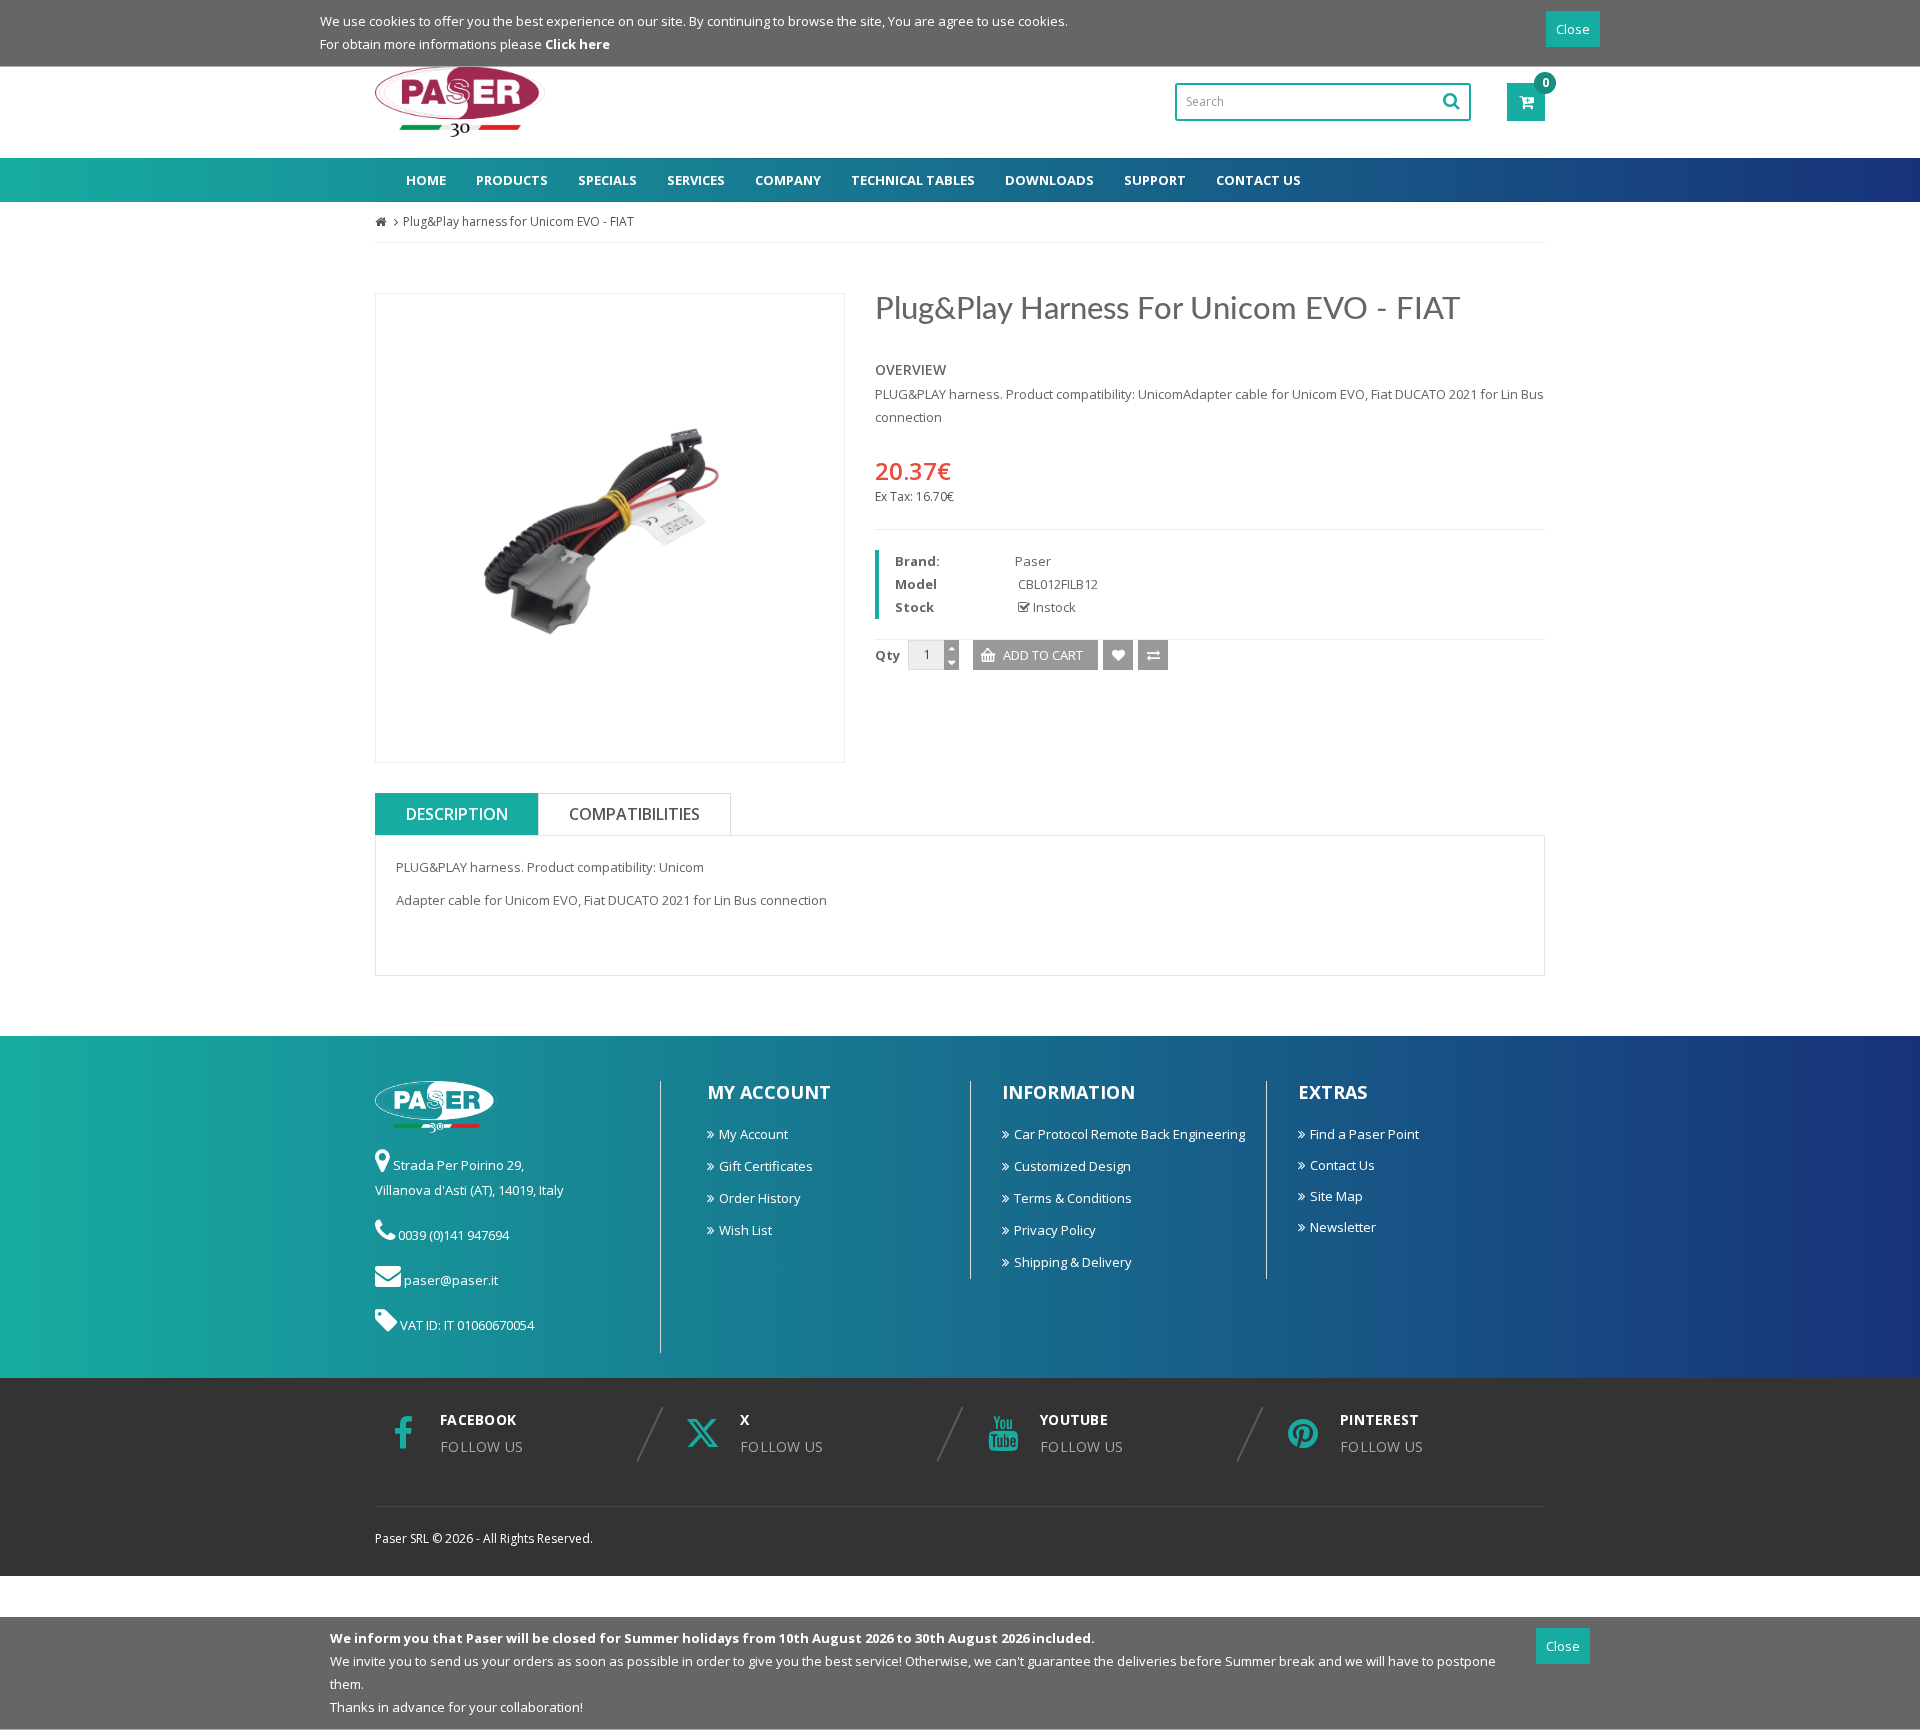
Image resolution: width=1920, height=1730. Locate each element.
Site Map (1336, 1196)
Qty (887, 655)
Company (788, 180)
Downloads (1049, 180)
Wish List (745, 1230)
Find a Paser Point (1364, 1134)
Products (512, 180)
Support (1155, 180)
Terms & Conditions (1073, 1198)
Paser (1033, 561)
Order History (760, 1198)
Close (1573, 29)
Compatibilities (634, 814)
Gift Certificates (766, 1166)
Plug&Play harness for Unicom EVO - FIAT (518, 221)
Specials (607, 180)
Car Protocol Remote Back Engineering (1129, 1134)
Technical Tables (913, 180)
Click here (577, 44)
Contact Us (1258, 180)
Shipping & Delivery (1073, 1262)
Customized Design (1072, 1166)
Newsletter (1343, 1227)
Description (457, 814)
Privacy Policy (1055, 1230)
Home (426, 180)
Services (696, 180)
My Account (753, 1134)
